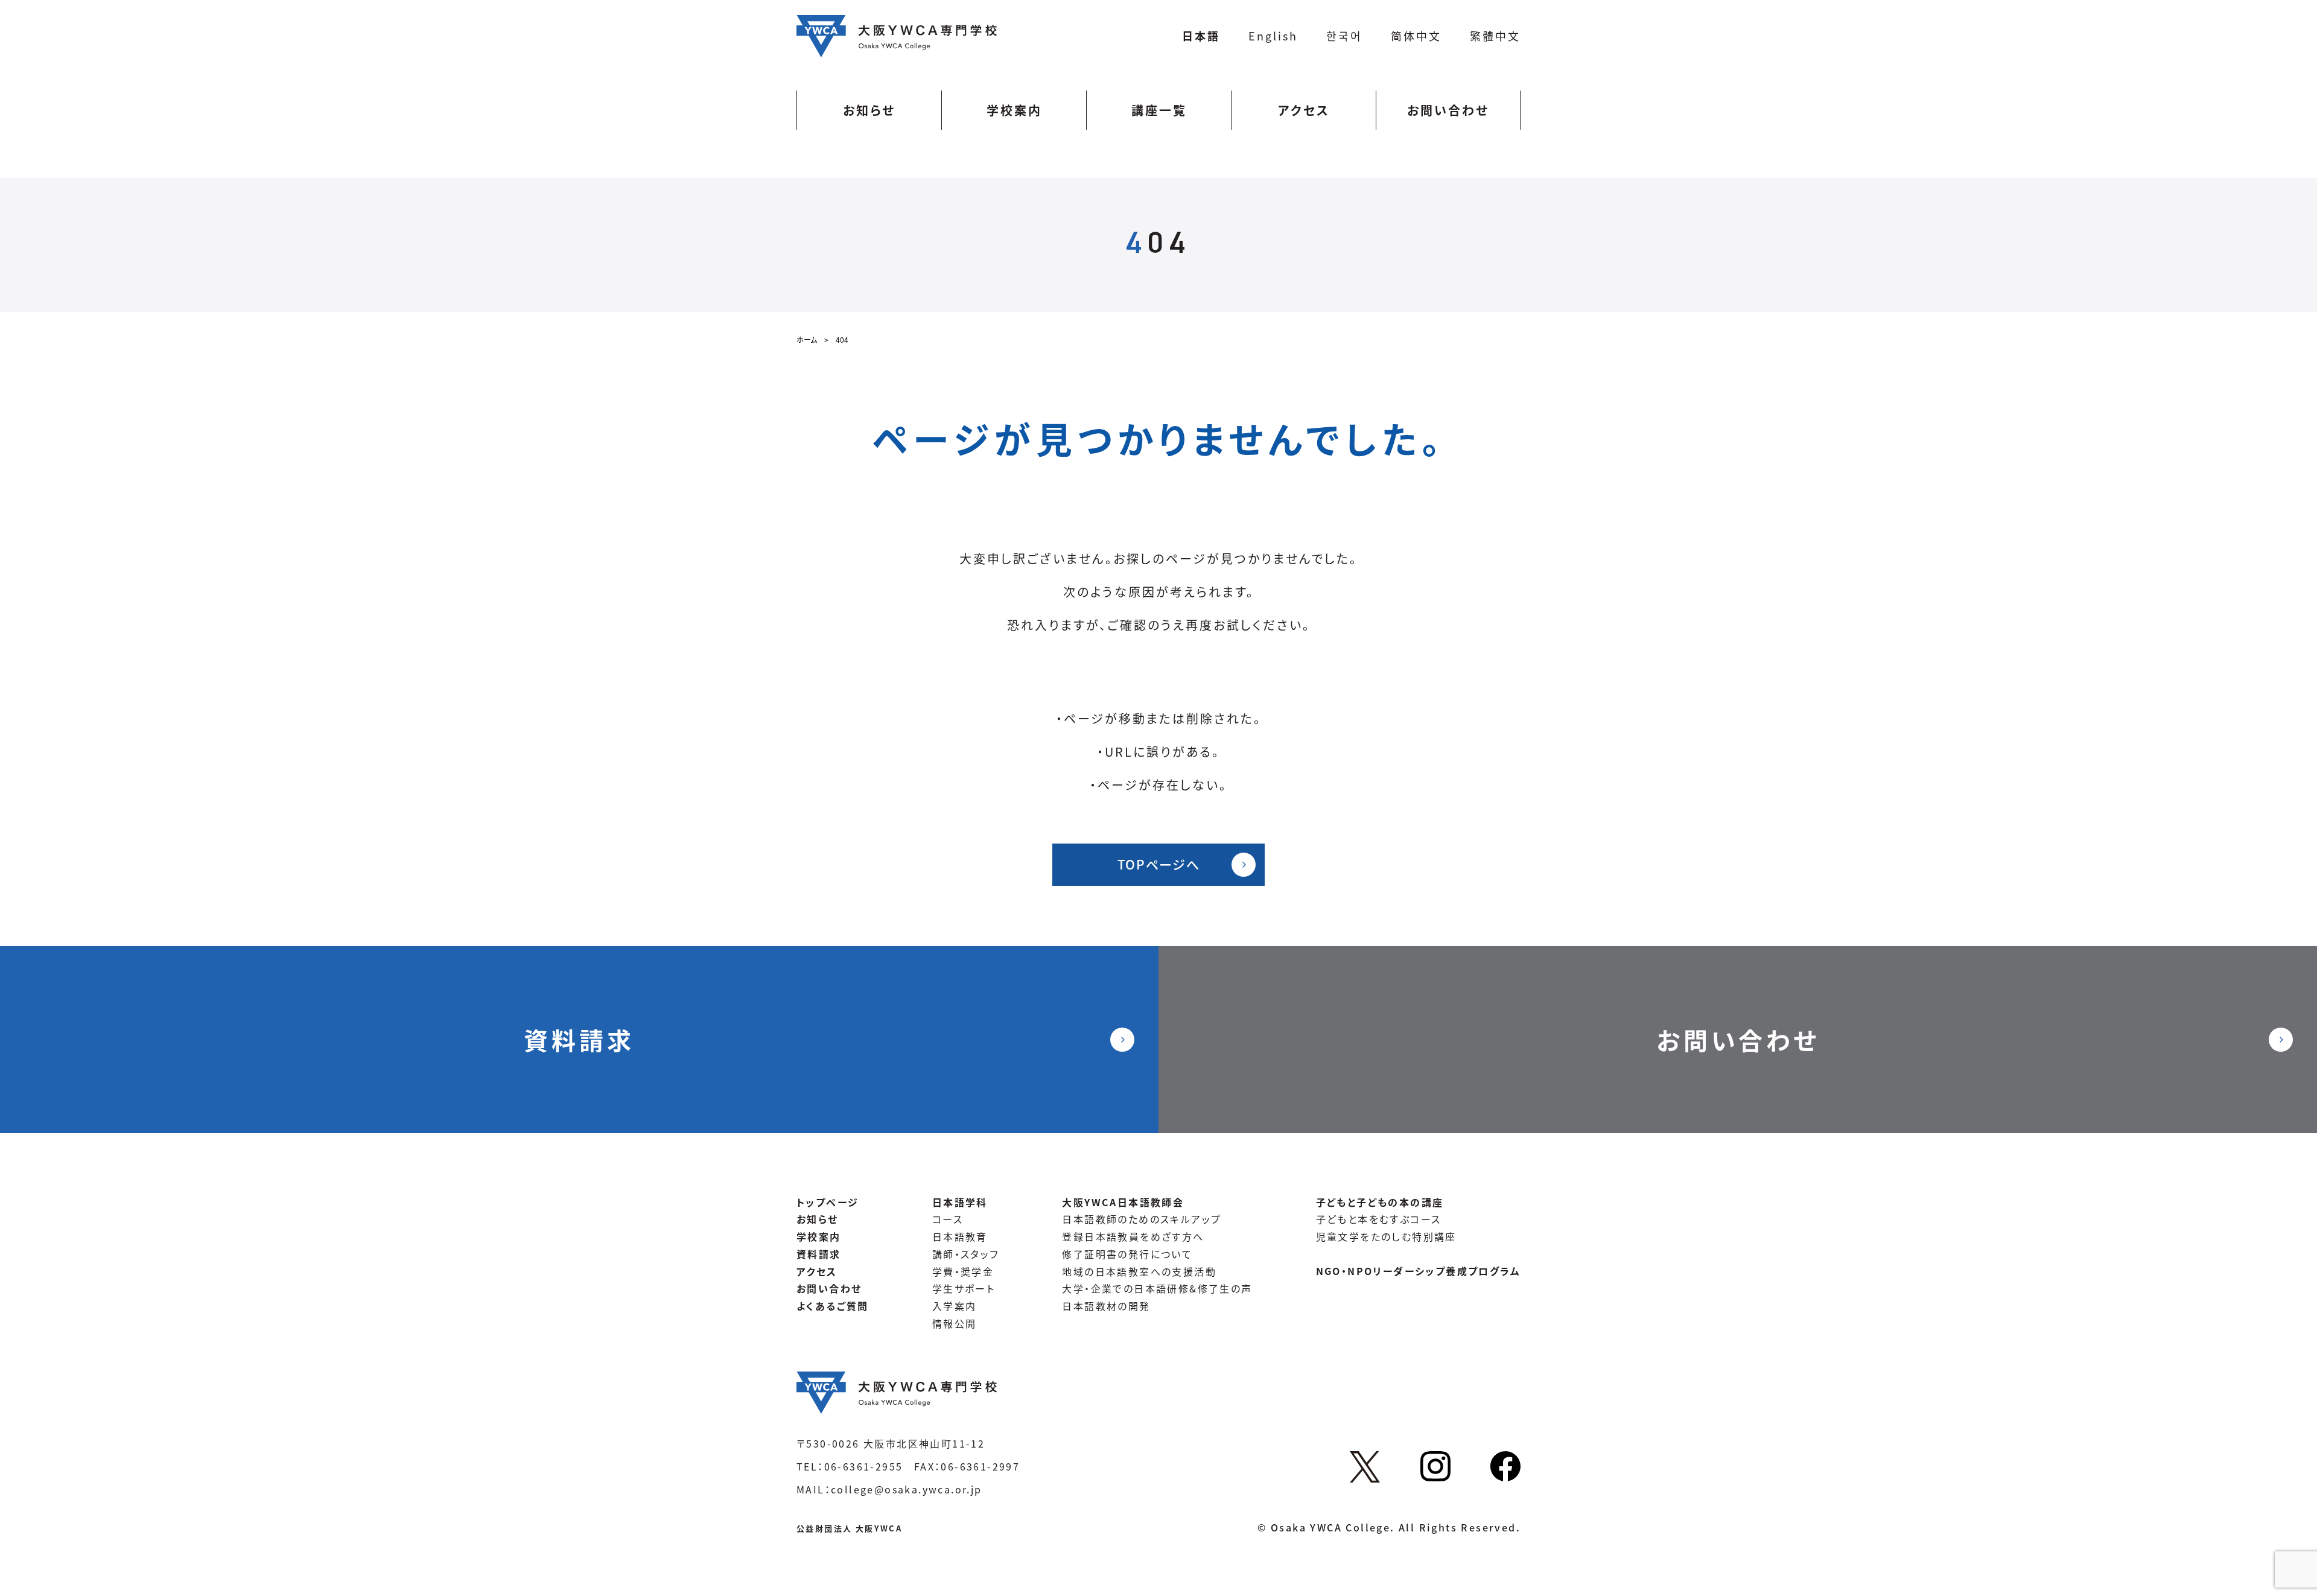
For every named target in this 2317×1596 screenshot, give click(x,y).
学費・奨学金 (963, 1271)
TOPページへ (1159, 864)
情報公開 (955, 1323)
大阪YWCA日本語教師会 (1123, 1202)
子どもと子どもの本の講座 (1380, 1202)
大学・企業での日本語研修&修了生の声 (1157, 1288)
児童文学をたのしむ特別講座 (1386, 1236)
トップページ (828, 1202)
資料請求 (579, 1040)
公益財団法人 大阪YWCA (849, 1528)
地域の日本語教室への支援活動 (1139, 1271)
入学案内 (955, 1306)
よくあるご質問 (833, 1306)
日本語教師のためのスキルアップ (1142, 1219)
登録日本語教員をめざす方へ (1133, 1236)
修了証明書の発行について (1127, 1254)
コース (948, 1219)
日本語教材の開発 (1106, 1306)
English (1273, 36)
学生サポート (964, 1288)
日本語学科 (960, 1202)
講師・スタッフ (966, 1254)
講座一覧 (1159, 110)
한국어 (1344, 36)
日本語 (1201, 36)
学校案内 (1014, 110)
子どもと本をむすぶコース (1379, 1219)
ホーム (807, 339)
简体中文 (1416, 36)
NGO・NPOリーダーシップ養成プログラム (1418, 1271)
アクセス (1304, 110)
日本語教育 (960, 1236)
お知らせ (869, 110)
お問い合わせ (1448, 110)
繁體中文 (1495, 36)
